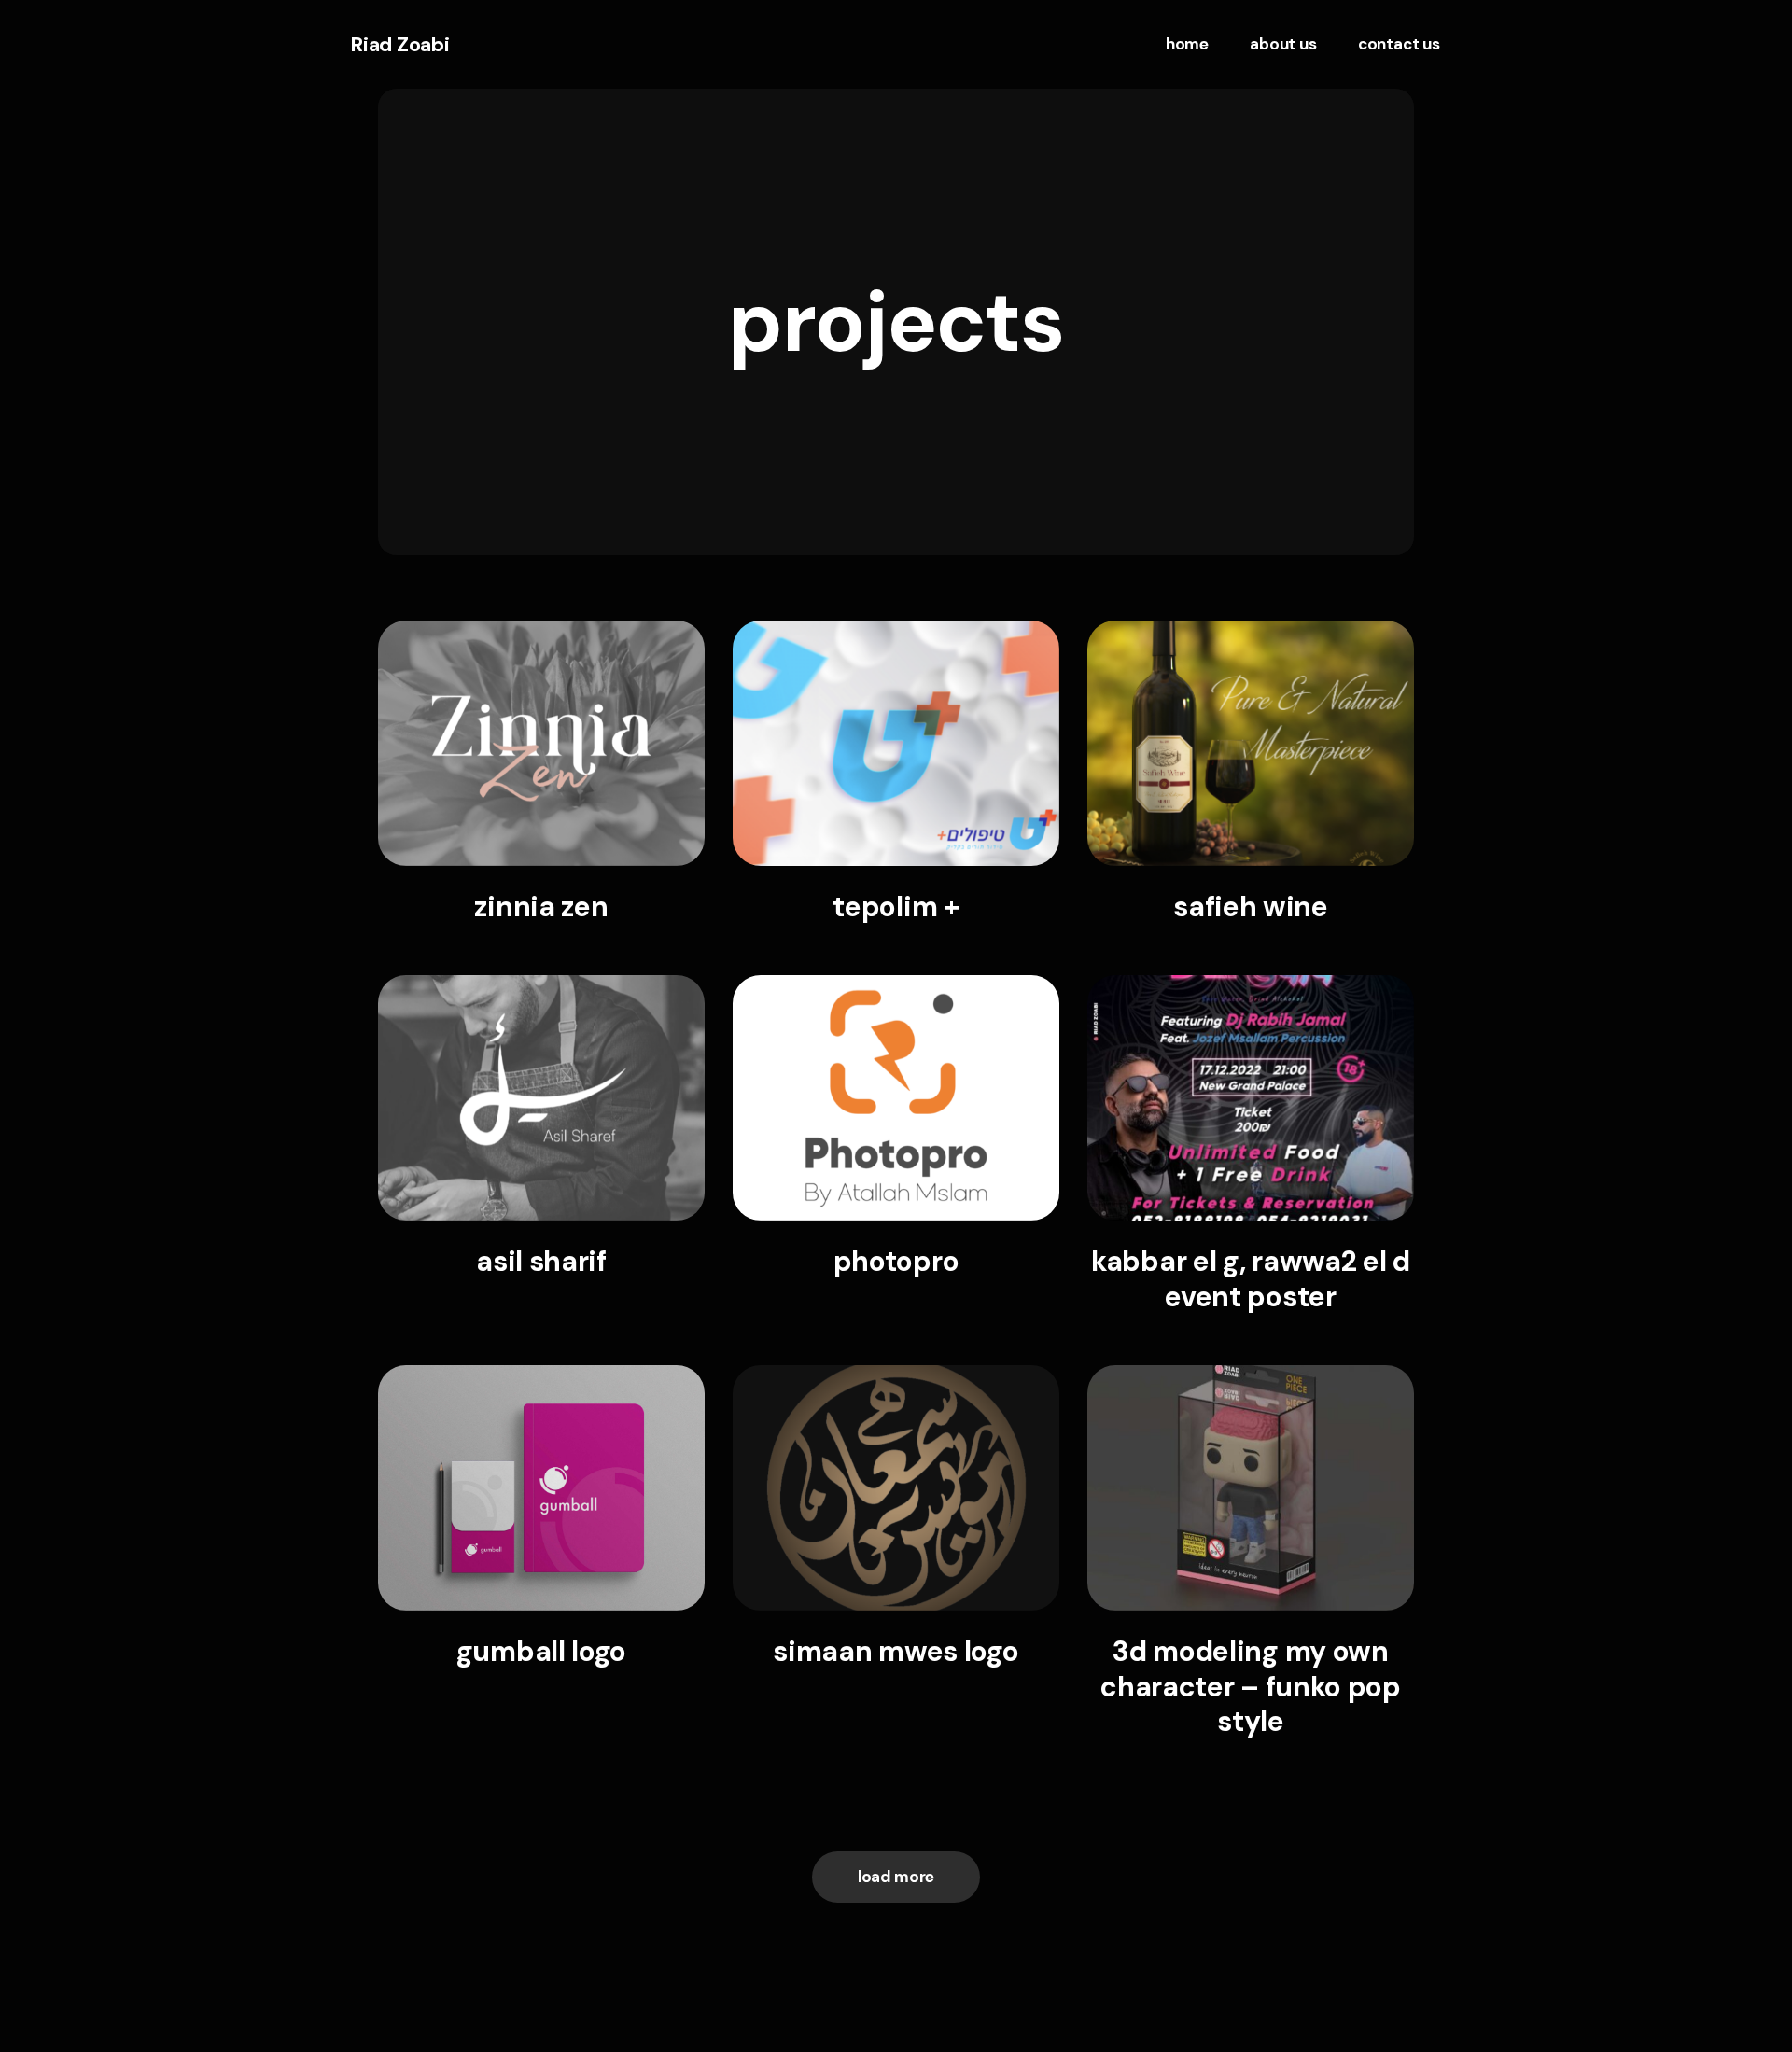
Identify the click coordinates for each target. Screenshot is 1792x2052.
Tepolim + (896, 907)
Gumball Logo (541, 1651)
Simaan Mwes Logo (896, 1651)
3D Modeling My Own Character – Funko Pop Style (1251, 1687)
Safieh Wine (1251, 907)
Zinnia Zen (541, 907)
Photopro (896, 1261)
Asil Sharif (541, 1261)
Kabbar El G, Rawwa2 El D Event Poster (1251, 1279)
